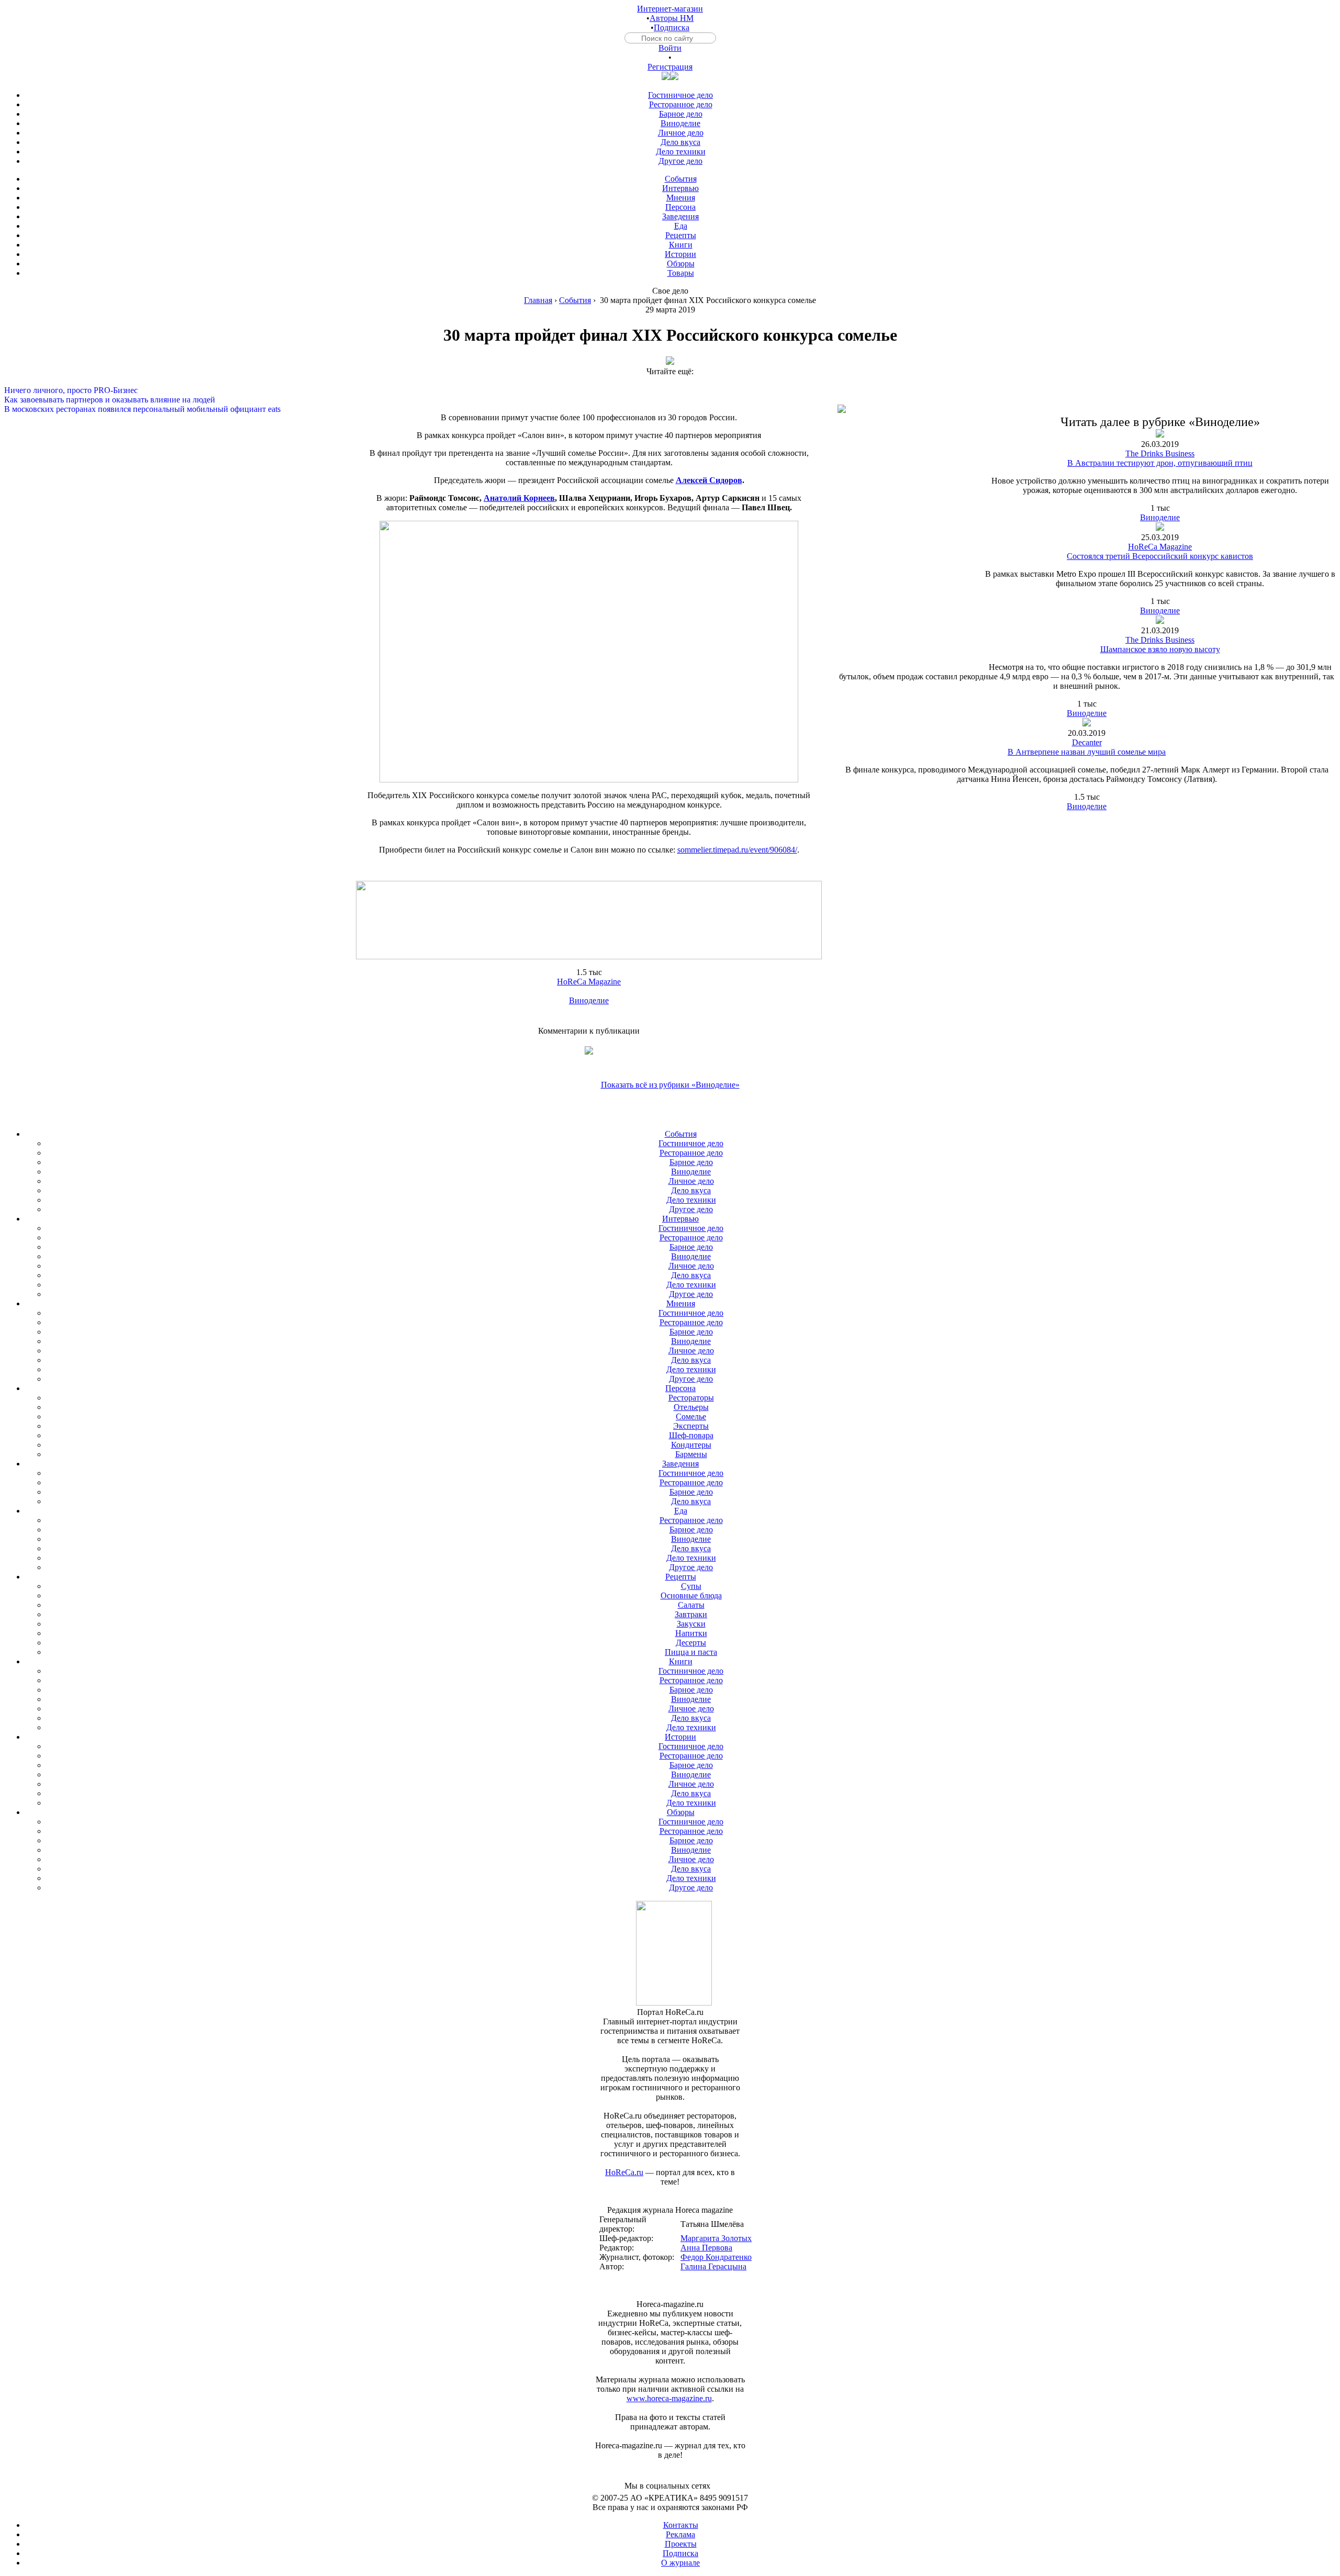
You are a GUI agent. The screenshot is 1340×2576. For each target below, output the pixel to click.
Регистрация (670, 67)
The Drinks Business (1160, 453)
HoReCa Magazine (589, 982)
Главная (538, 300)
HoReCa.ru (624, 2172)
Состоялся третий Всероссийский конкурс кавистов (1160, 556)
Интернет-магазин (670, 9)
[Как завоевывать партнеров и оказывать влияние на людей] (670, 390)
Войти (670, 48)
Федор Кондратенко (716, 2257)
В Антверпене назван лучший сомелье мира (1087, 752)
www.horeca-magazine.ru (669, 2398)
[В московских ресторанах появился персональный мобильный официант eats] (670, 400)
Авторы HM (672, 18)
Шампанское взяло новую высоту (1160, 649)
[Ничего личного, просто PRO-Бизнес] (670, 381)
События (575, 300)
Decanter (1087, 742)
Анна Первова (706, 2248)
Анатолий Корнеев (519, 498)
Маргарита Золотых (716, 2238)
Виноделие (589, 1000)
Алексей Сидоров (709, 480)
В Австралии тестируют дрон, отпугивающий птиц (1160, 463)
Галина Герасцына (713, 2266)
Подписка (672, 27)
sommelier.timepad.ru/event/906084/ (737, 850)
